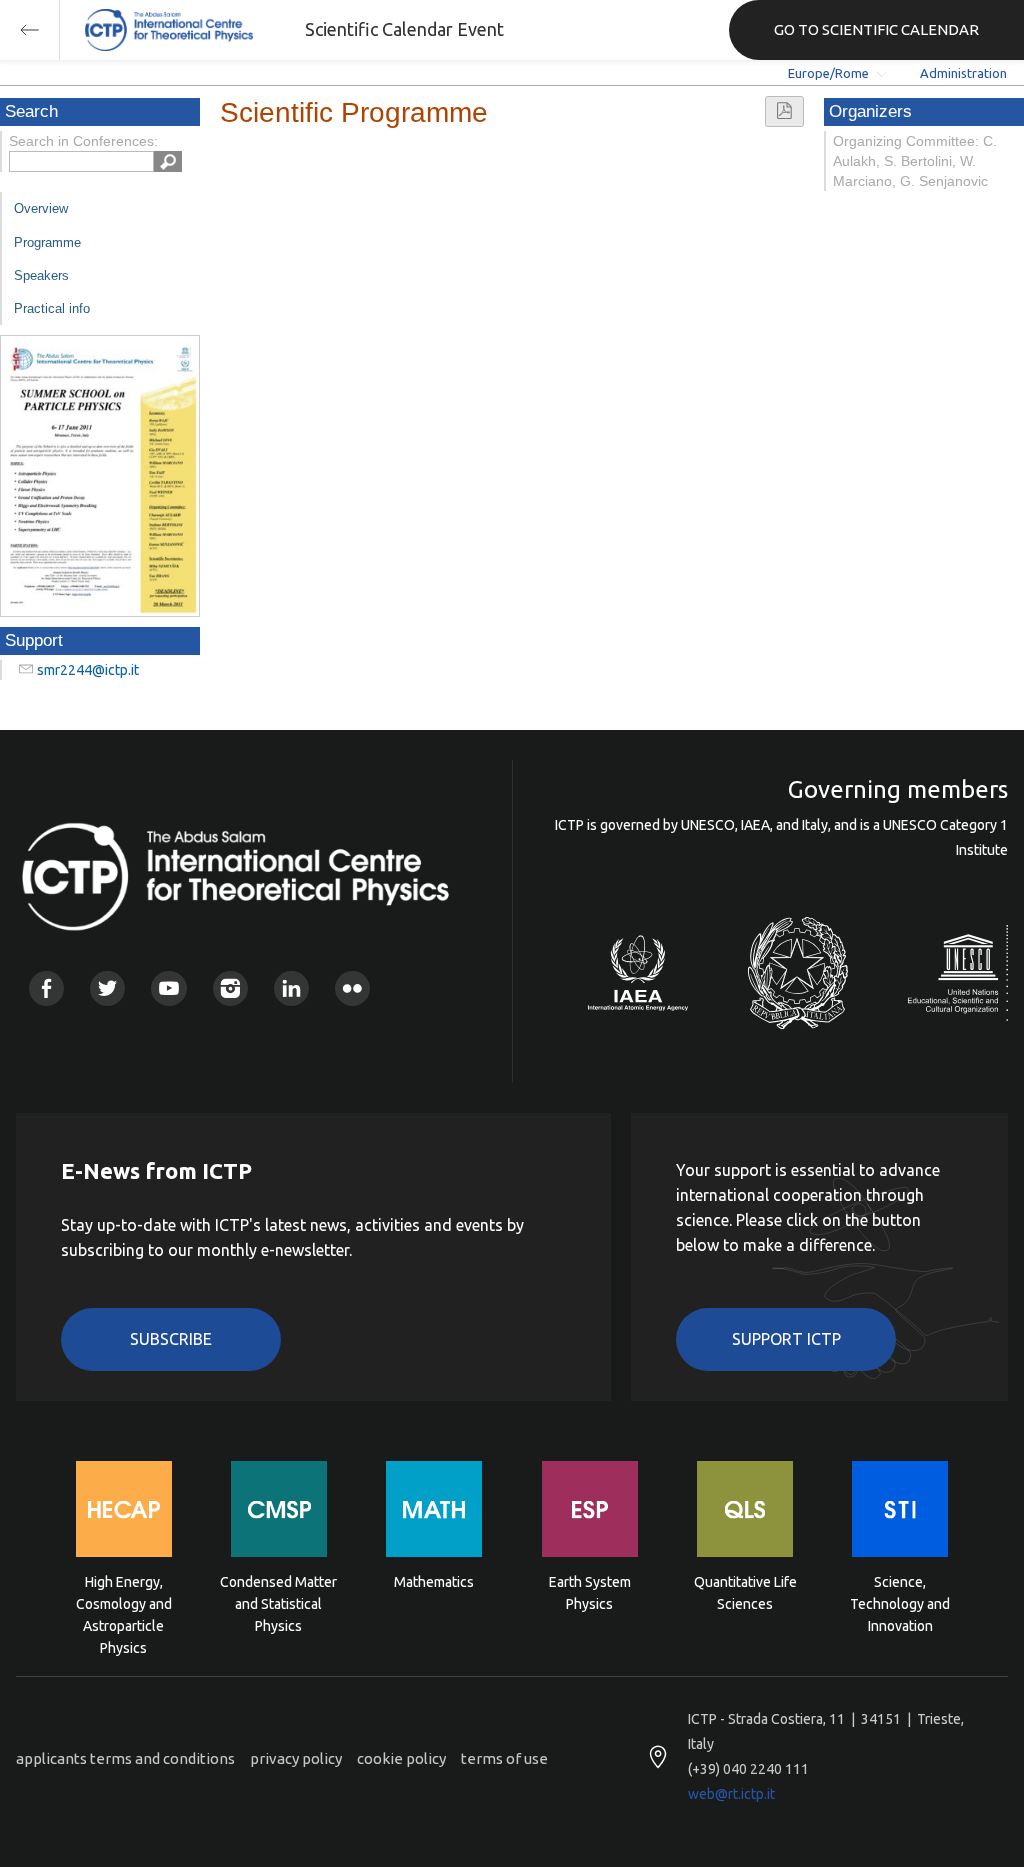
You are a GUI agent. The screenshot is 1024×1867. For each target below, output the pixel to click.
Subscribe (171, 1339)
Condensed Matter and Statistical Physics (278, 1602)
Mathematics (434, 1582)
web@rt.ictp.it (731, 1794)
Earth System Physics (590, 1593)
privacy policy (296, 1758)
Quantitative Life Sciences (745, 1593)
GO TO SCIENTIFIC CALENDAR (876, 29)
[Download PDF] (784, 111)
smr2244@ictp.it (88, 670)
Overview (41, 208)
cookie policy (401, 1758)
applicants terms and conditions (125, 1758)
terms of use (504, 1758)
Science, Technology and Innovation (900, 1602)
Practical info (52, 308)
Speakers (41, 275)
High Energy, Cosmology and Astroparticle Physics (124, 1602)
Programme (47, 242)
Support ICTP (786, 1339)
